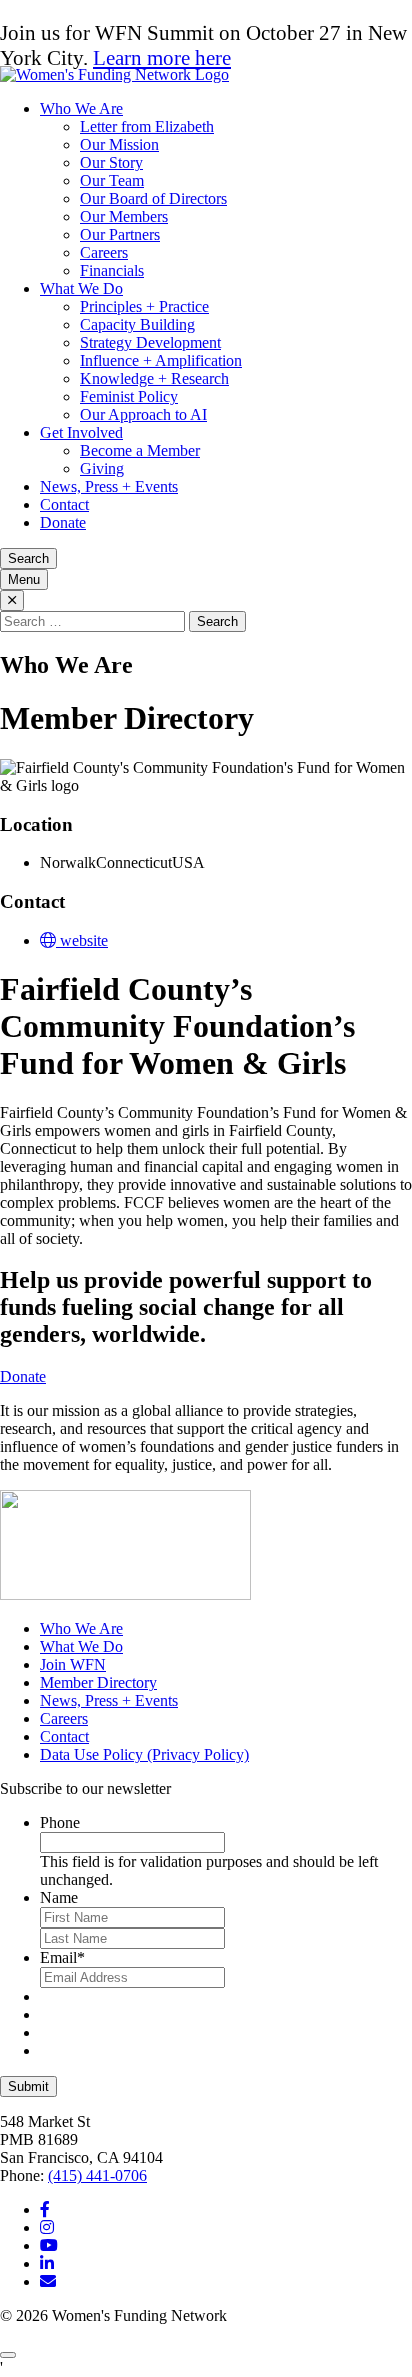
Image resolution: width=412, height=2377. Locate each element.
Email (62, 1957)
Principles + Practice (144, 306)
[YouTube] (49, 2245)
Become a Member (140, 450)
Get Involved (81, 432)
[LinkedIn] (47, 2263)
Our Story (111, 162)
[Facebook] (45, 2209)
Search (28, 558)
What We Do (81, 288)
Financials (112, 270)
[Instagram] (47, 2227)
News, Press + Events (109, 486)
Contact (64, 504)
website (82, 940)
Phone (60, 1822)
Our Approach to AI (143, 414)
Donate (63, 522)
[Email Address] (48, 2281)
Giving (102, 468)
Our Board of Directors (153, 198)
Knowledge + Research (154, 378)
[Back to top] (8, 2355)
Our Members (124, 216)
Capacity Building (137, 324)
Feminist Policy (129, 396)
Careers (104, 252)
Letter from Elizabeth (147, 126)
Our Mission (119, 144)
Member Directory (98, 1682)
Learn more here (162, 58)
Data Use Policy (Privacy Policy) (144, 1754)
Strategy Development (150, 342)
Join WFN (73, 1664)
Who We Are (81, 108)
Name (59, 1897)
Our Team (112, 180)
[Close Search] (12, 600)
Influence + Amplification (161, 360)
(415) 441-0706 (97, 2175)
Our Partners (120, 234)
